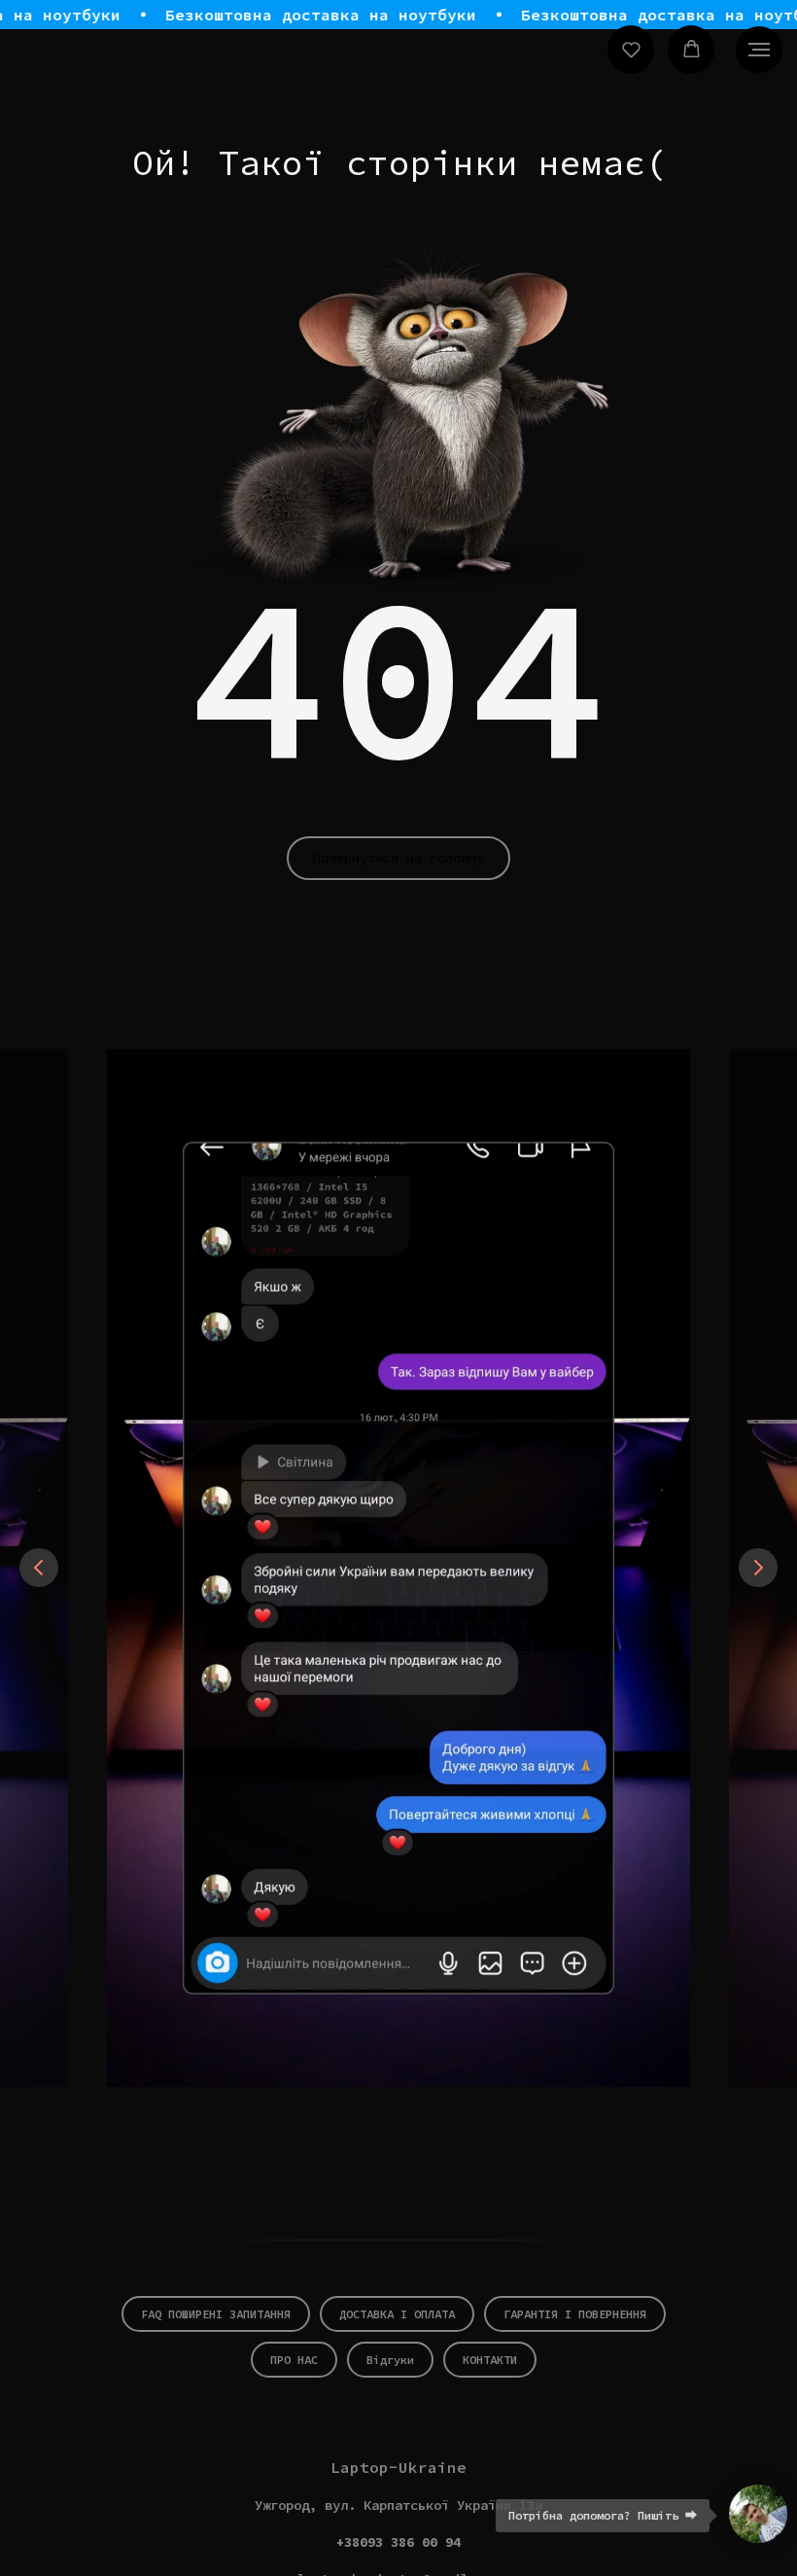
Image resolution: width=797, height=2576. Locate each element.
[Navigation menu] (759, 50)
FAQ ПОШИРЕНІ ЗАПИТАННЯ (216, 2314)
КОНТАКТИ (490, 2360)
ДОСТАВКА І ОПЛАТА (397, 2314)
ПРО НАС (294, 2360)
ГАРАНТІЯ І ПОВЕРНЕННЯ (575, 2314)
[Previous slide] (39, 1568)
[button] (631, 49)
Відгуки (390, 2360)
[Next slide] (758, 1568)
